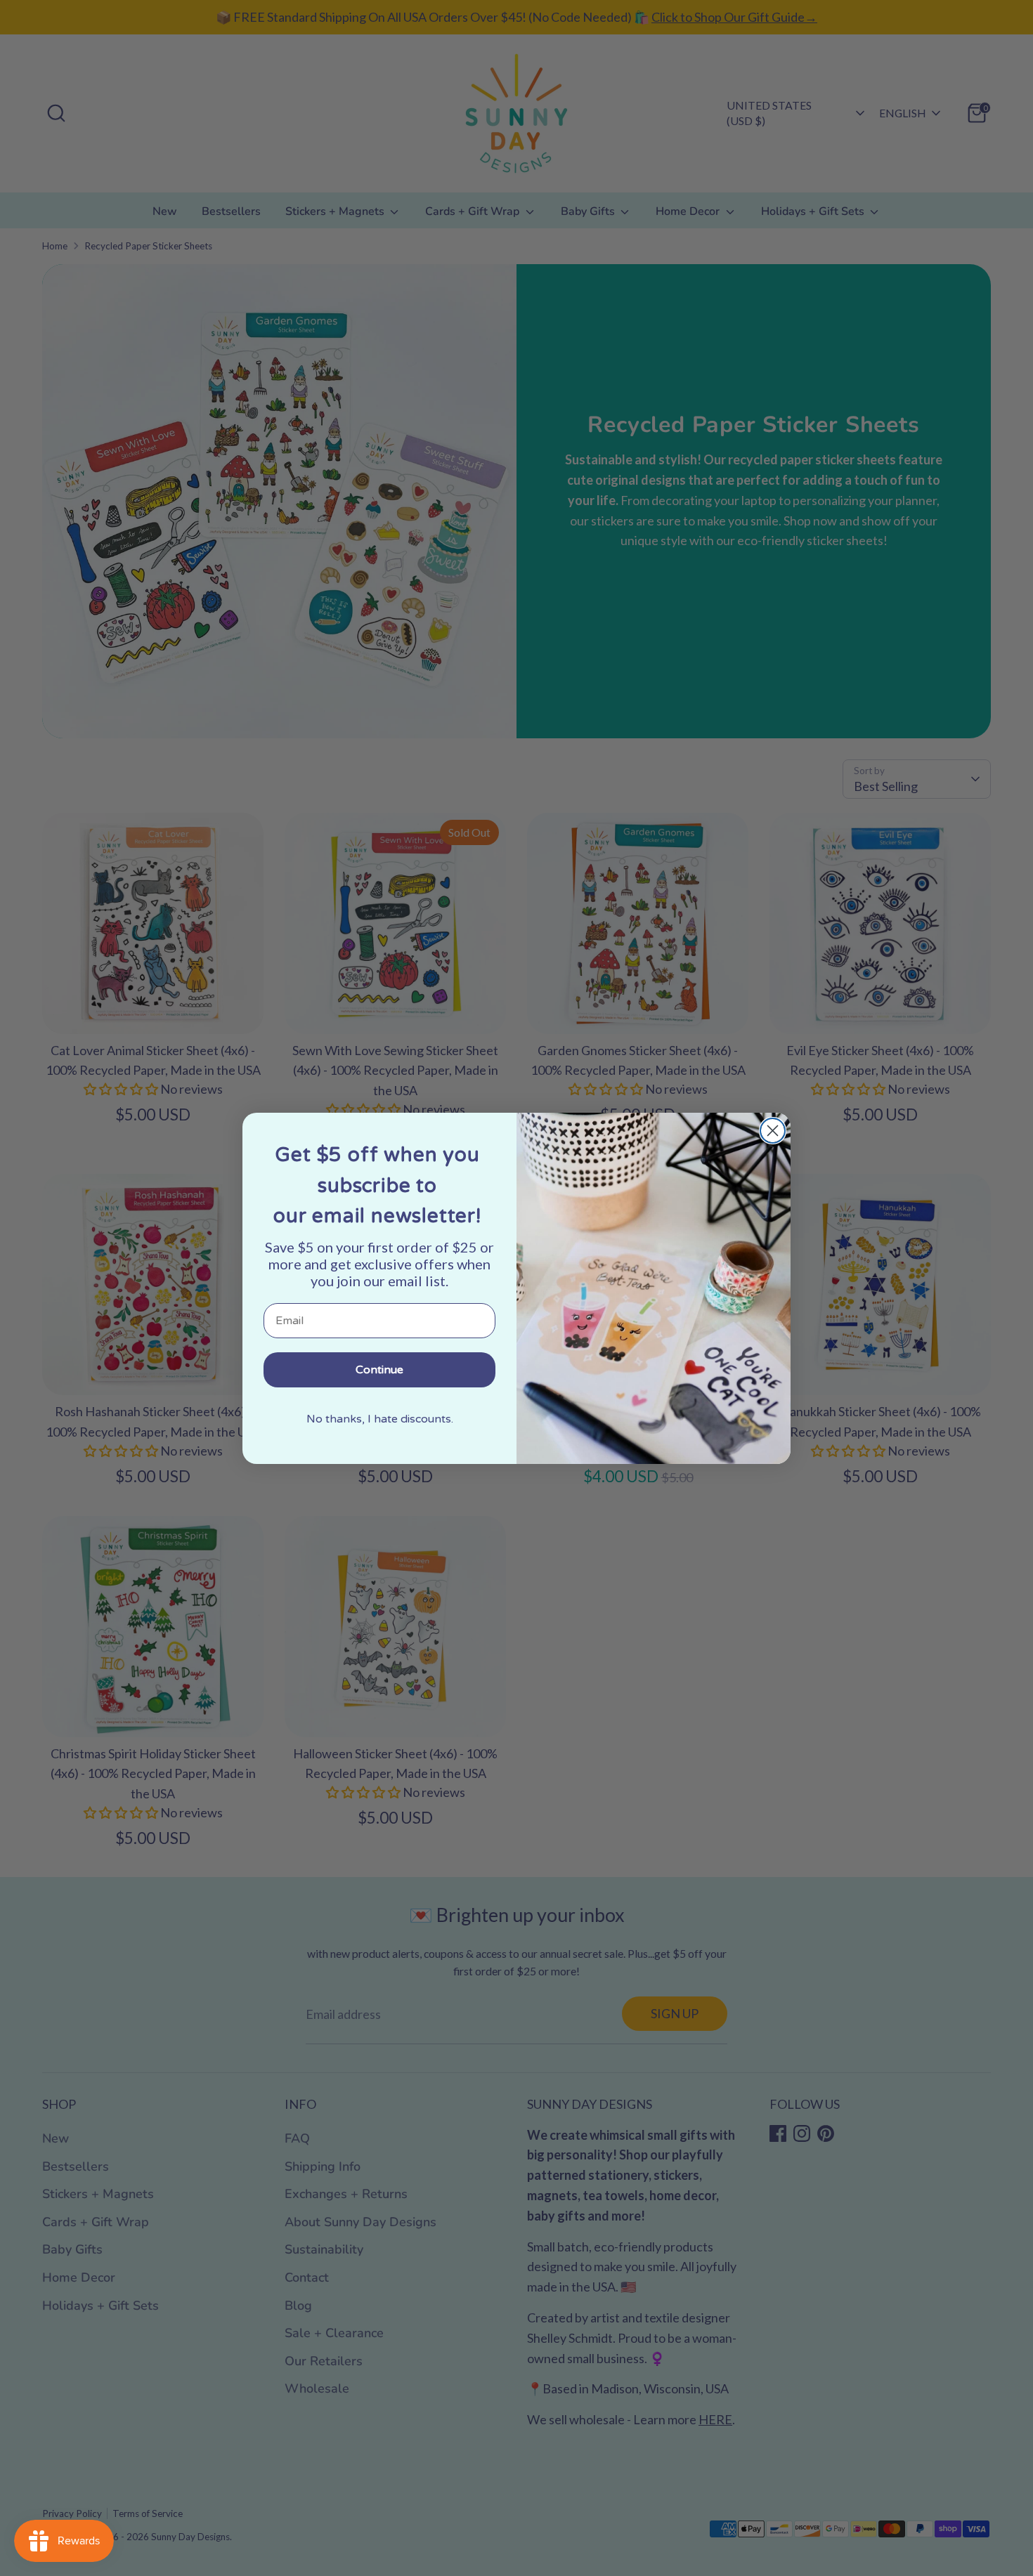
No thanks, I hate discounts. (380, 1419)
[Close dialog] (773, 1131)
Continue (379, 1370)
